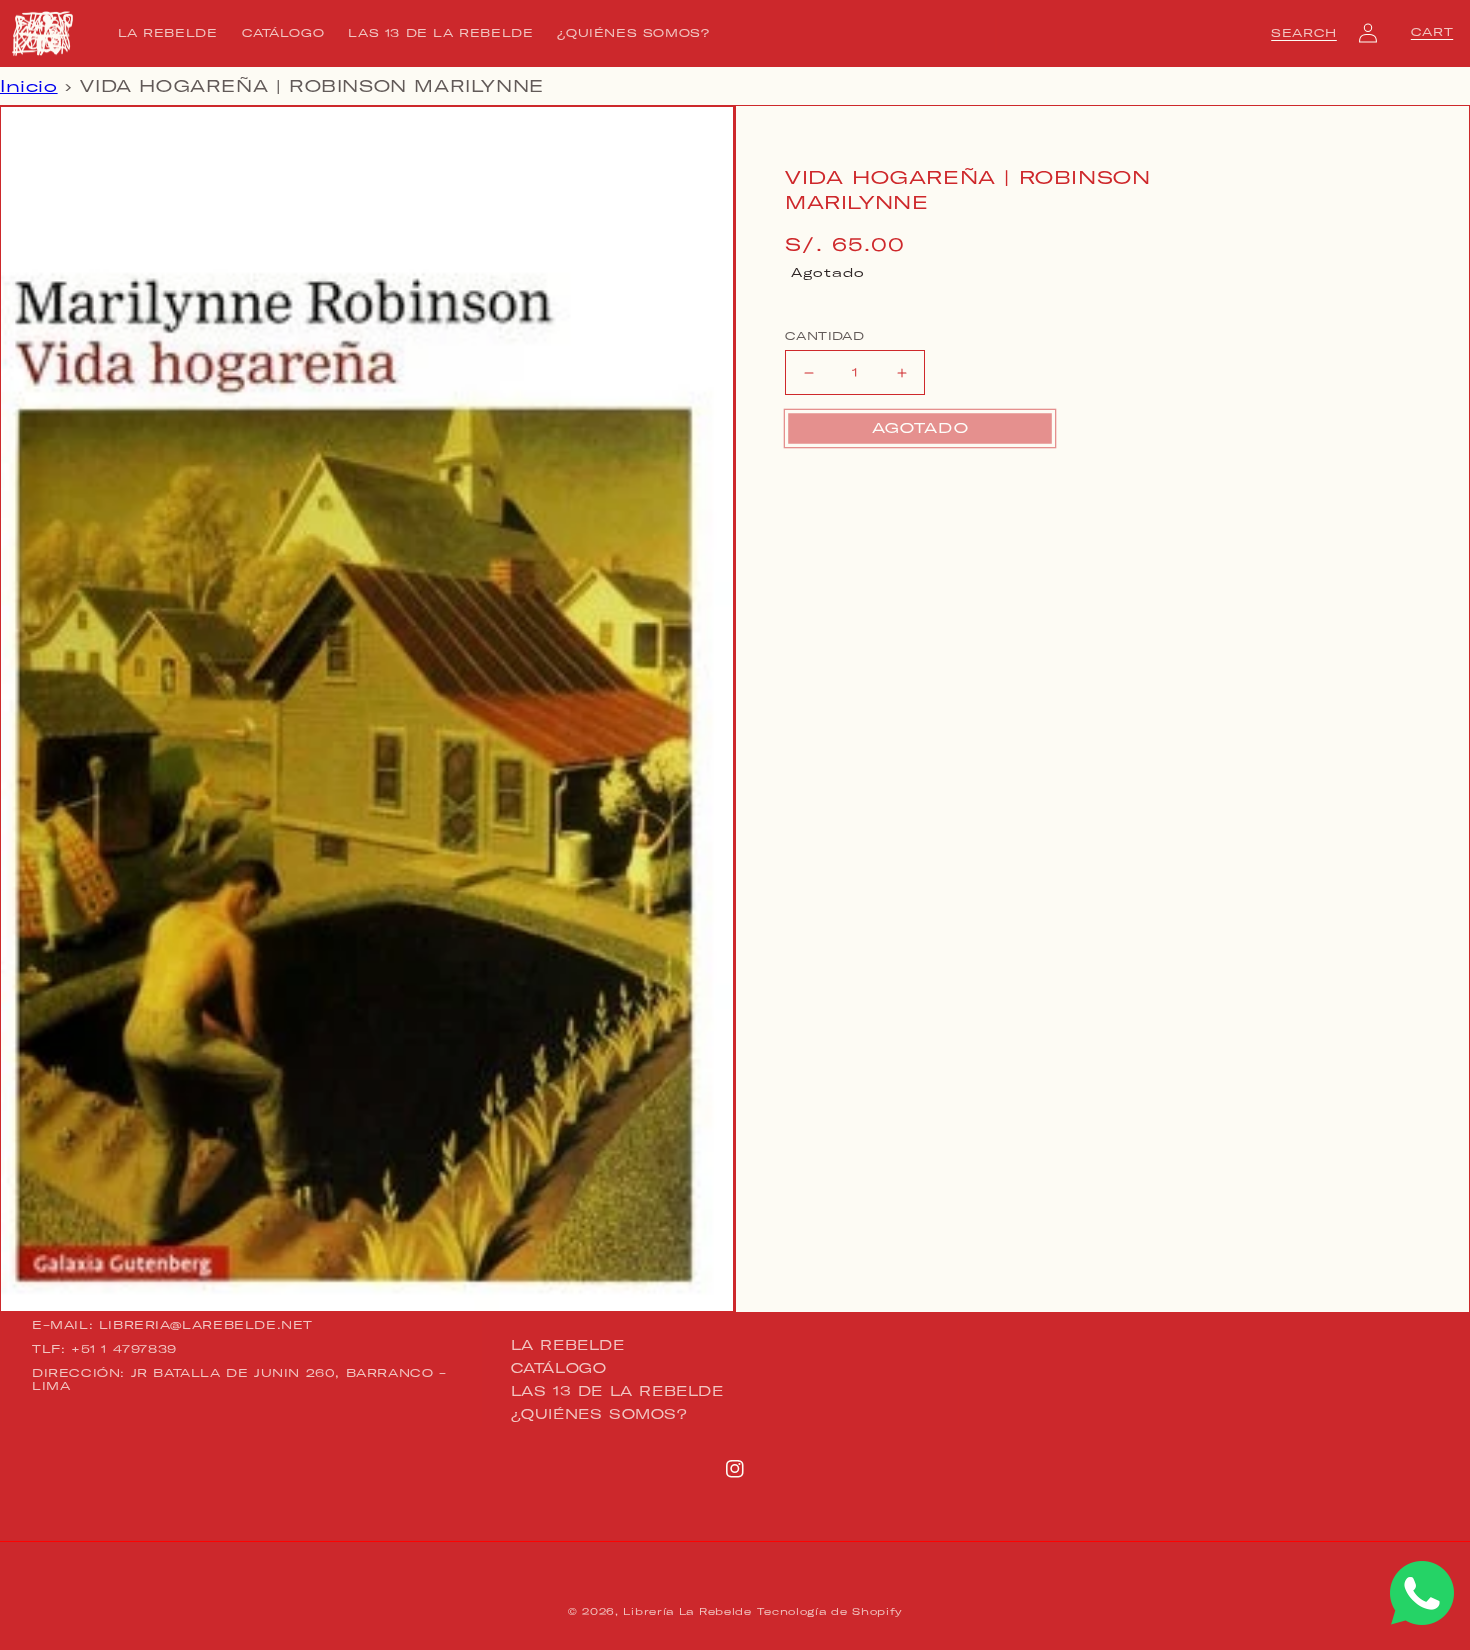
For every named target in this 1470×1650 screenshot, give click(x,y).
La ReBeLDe (568, 1346)
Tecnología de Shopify (829, 1611)
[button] (1304, 33)
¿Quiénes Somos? (599, 1414)
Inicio (29, 86)
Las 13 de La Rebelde (617, 1391)
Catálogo (559, 1368)
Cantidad (824, 336)
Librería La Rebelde (687, 1611)
